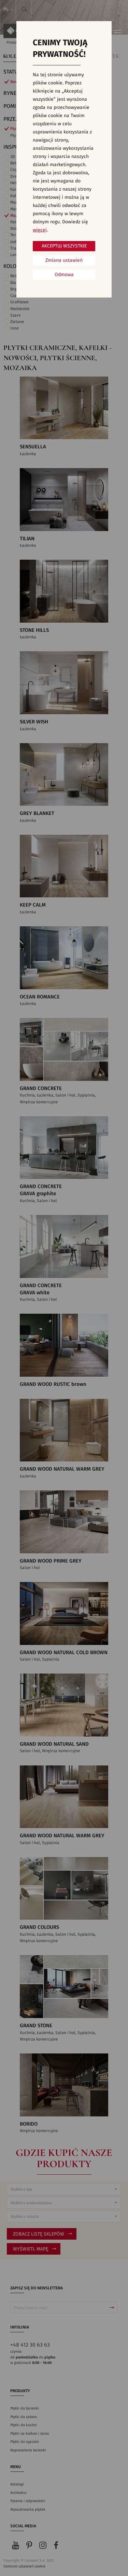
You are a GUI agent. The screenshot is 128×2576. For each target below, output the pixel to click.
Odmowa (64, 275)
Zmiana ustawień (64, 260)
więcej (40, 230)
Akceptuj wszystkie (64, 246)
